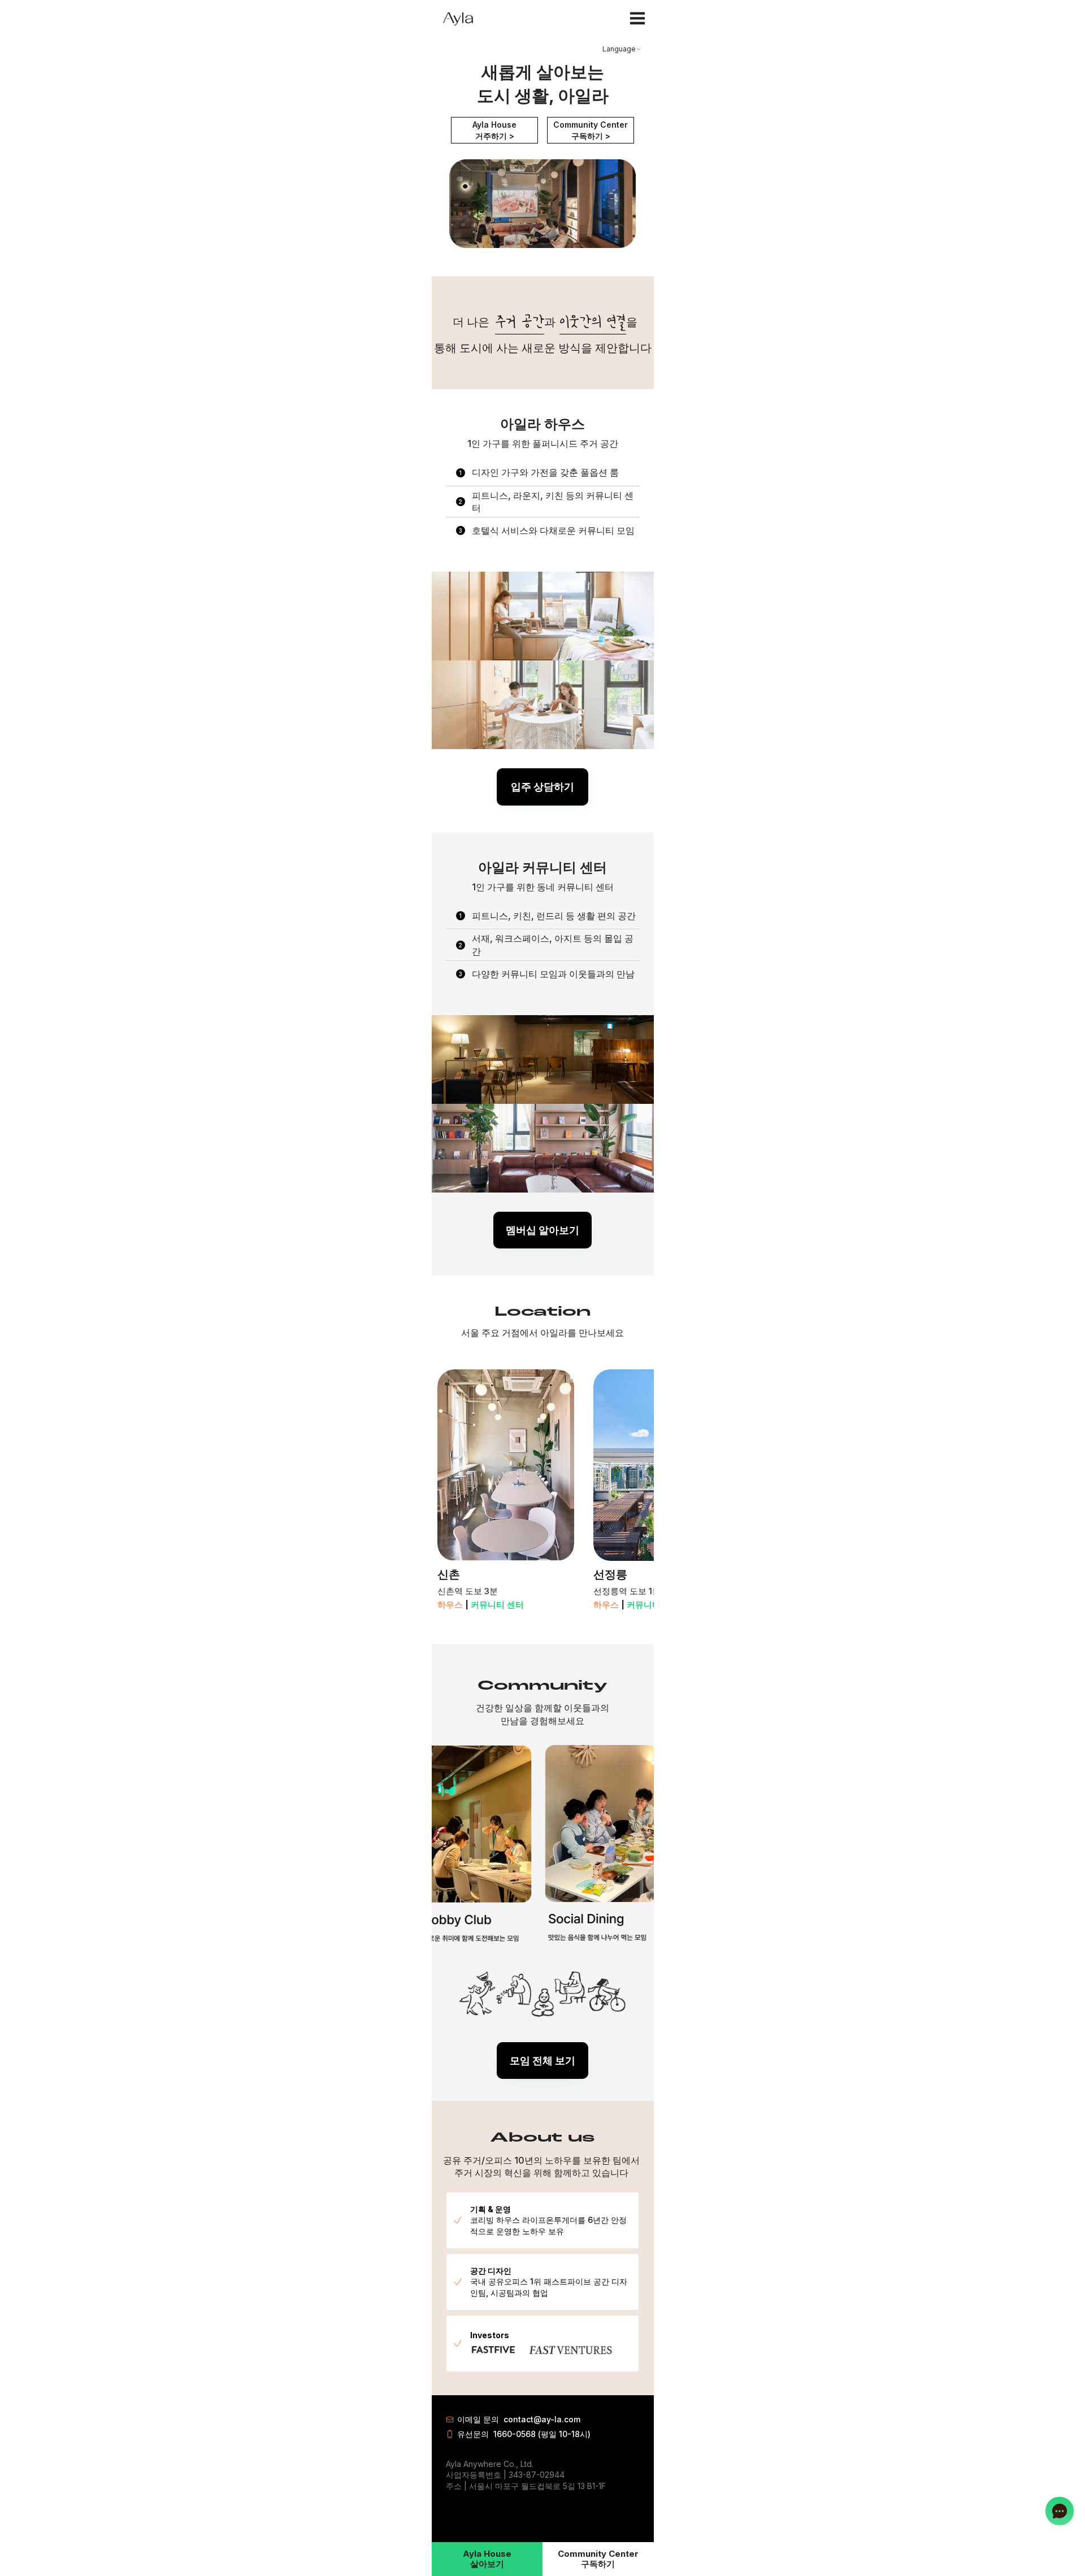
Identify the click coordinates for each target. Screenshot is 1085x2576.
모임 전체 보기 (542, 2061)
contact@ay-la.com (542, 2419)
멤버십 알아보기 (542, 1230)
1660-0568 (515, 2434)
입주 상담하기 (542, 787)
